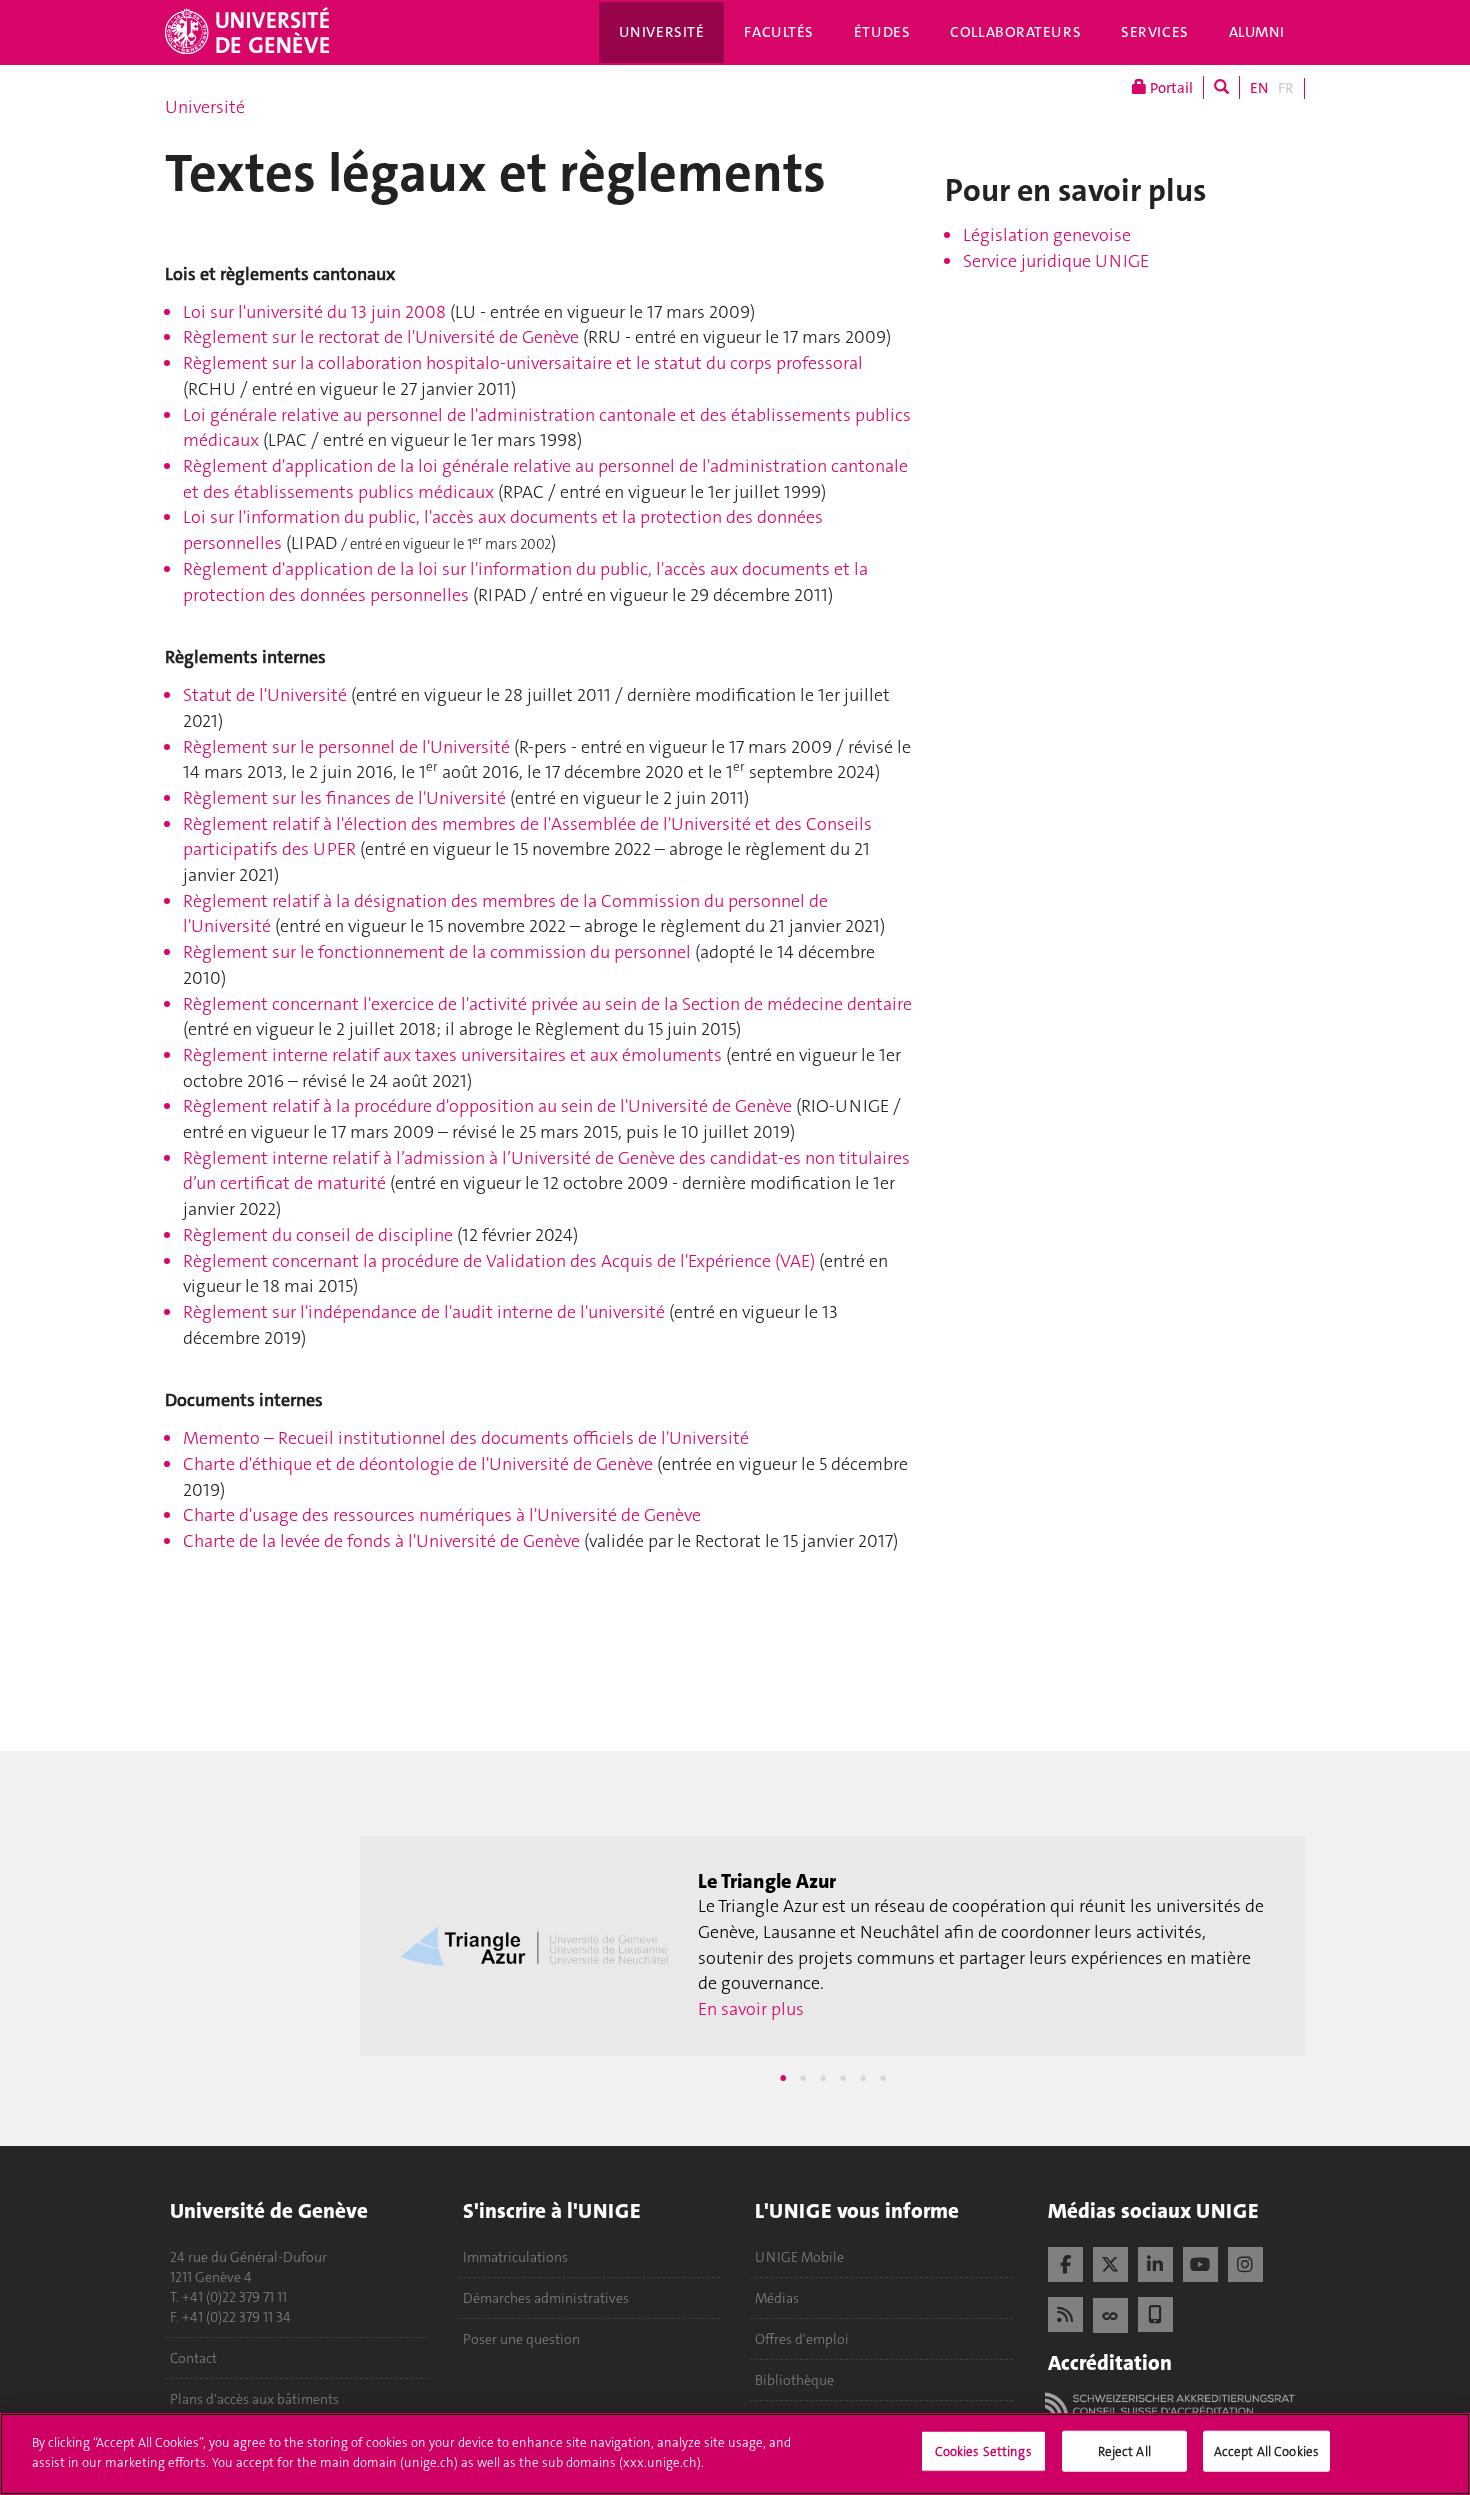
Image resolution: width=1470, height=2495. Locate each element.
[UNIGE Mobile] (1155, 2312)
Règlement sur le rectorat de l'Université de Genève (381, 337)
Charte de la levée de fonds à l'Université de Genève (381, 1541)
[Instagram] (1245, 2262)
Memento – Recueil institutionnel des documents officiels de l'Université (466, 1438)
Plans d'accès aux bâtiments (254, 2399)
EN (1259, 88)
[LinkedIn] (1155, 2262)
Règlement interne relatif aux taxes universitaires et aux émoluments (452, 1055)
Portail (1170, 88)
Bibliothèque (794, 2380)
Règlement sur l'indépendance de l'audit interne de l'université (424, 1312)
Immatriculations (515, 2257)
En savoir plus (751, 2009)
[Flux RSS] (1065, 2312)
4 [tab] (843, 2078)
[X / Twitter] (1110, 2262)
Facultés (779, 32)
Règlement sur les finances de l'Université (344, 798)
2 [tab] (803, 2078)
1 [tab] (783, 2078)
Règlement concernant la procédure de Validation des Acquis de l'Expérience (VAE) (499, 1261)
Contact (193, 2358)
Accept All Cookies (1266, 2451)
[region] (735, 2454)
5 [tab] (863, 2078)
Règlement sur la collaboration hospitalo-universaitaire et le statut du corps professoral (523, 363)
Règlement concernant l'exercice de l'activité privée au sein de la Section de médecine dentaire (547, 1004)
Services (1155, 32)
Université (662, 32)
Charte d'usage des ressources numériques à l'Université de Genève (442, 1515)
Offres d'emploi (802, 2339)
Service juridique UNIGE (1056, 261)
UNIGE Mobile (799, 2257)
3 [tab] (823, 2078)
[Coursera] (1110, 2313)
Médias (777, 2298)
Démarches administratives (546, 2298)
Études (882, 32)
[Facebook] (1065, 2262)
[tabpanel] (832, 1946)
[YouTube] (1200, 2262)
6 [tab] (883, 2078)
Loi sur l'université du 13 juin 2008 (314, 312)
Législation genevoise (1047, 235)
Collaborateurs (1015, 32)
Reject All (1124, 2451)
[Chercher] (1221, 87)
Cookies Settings (983, 2451)
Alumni (1257, 32)
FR (1286, 88)
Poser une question (521, 2339)
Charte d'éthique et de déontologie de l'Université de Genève (418, 1464)
